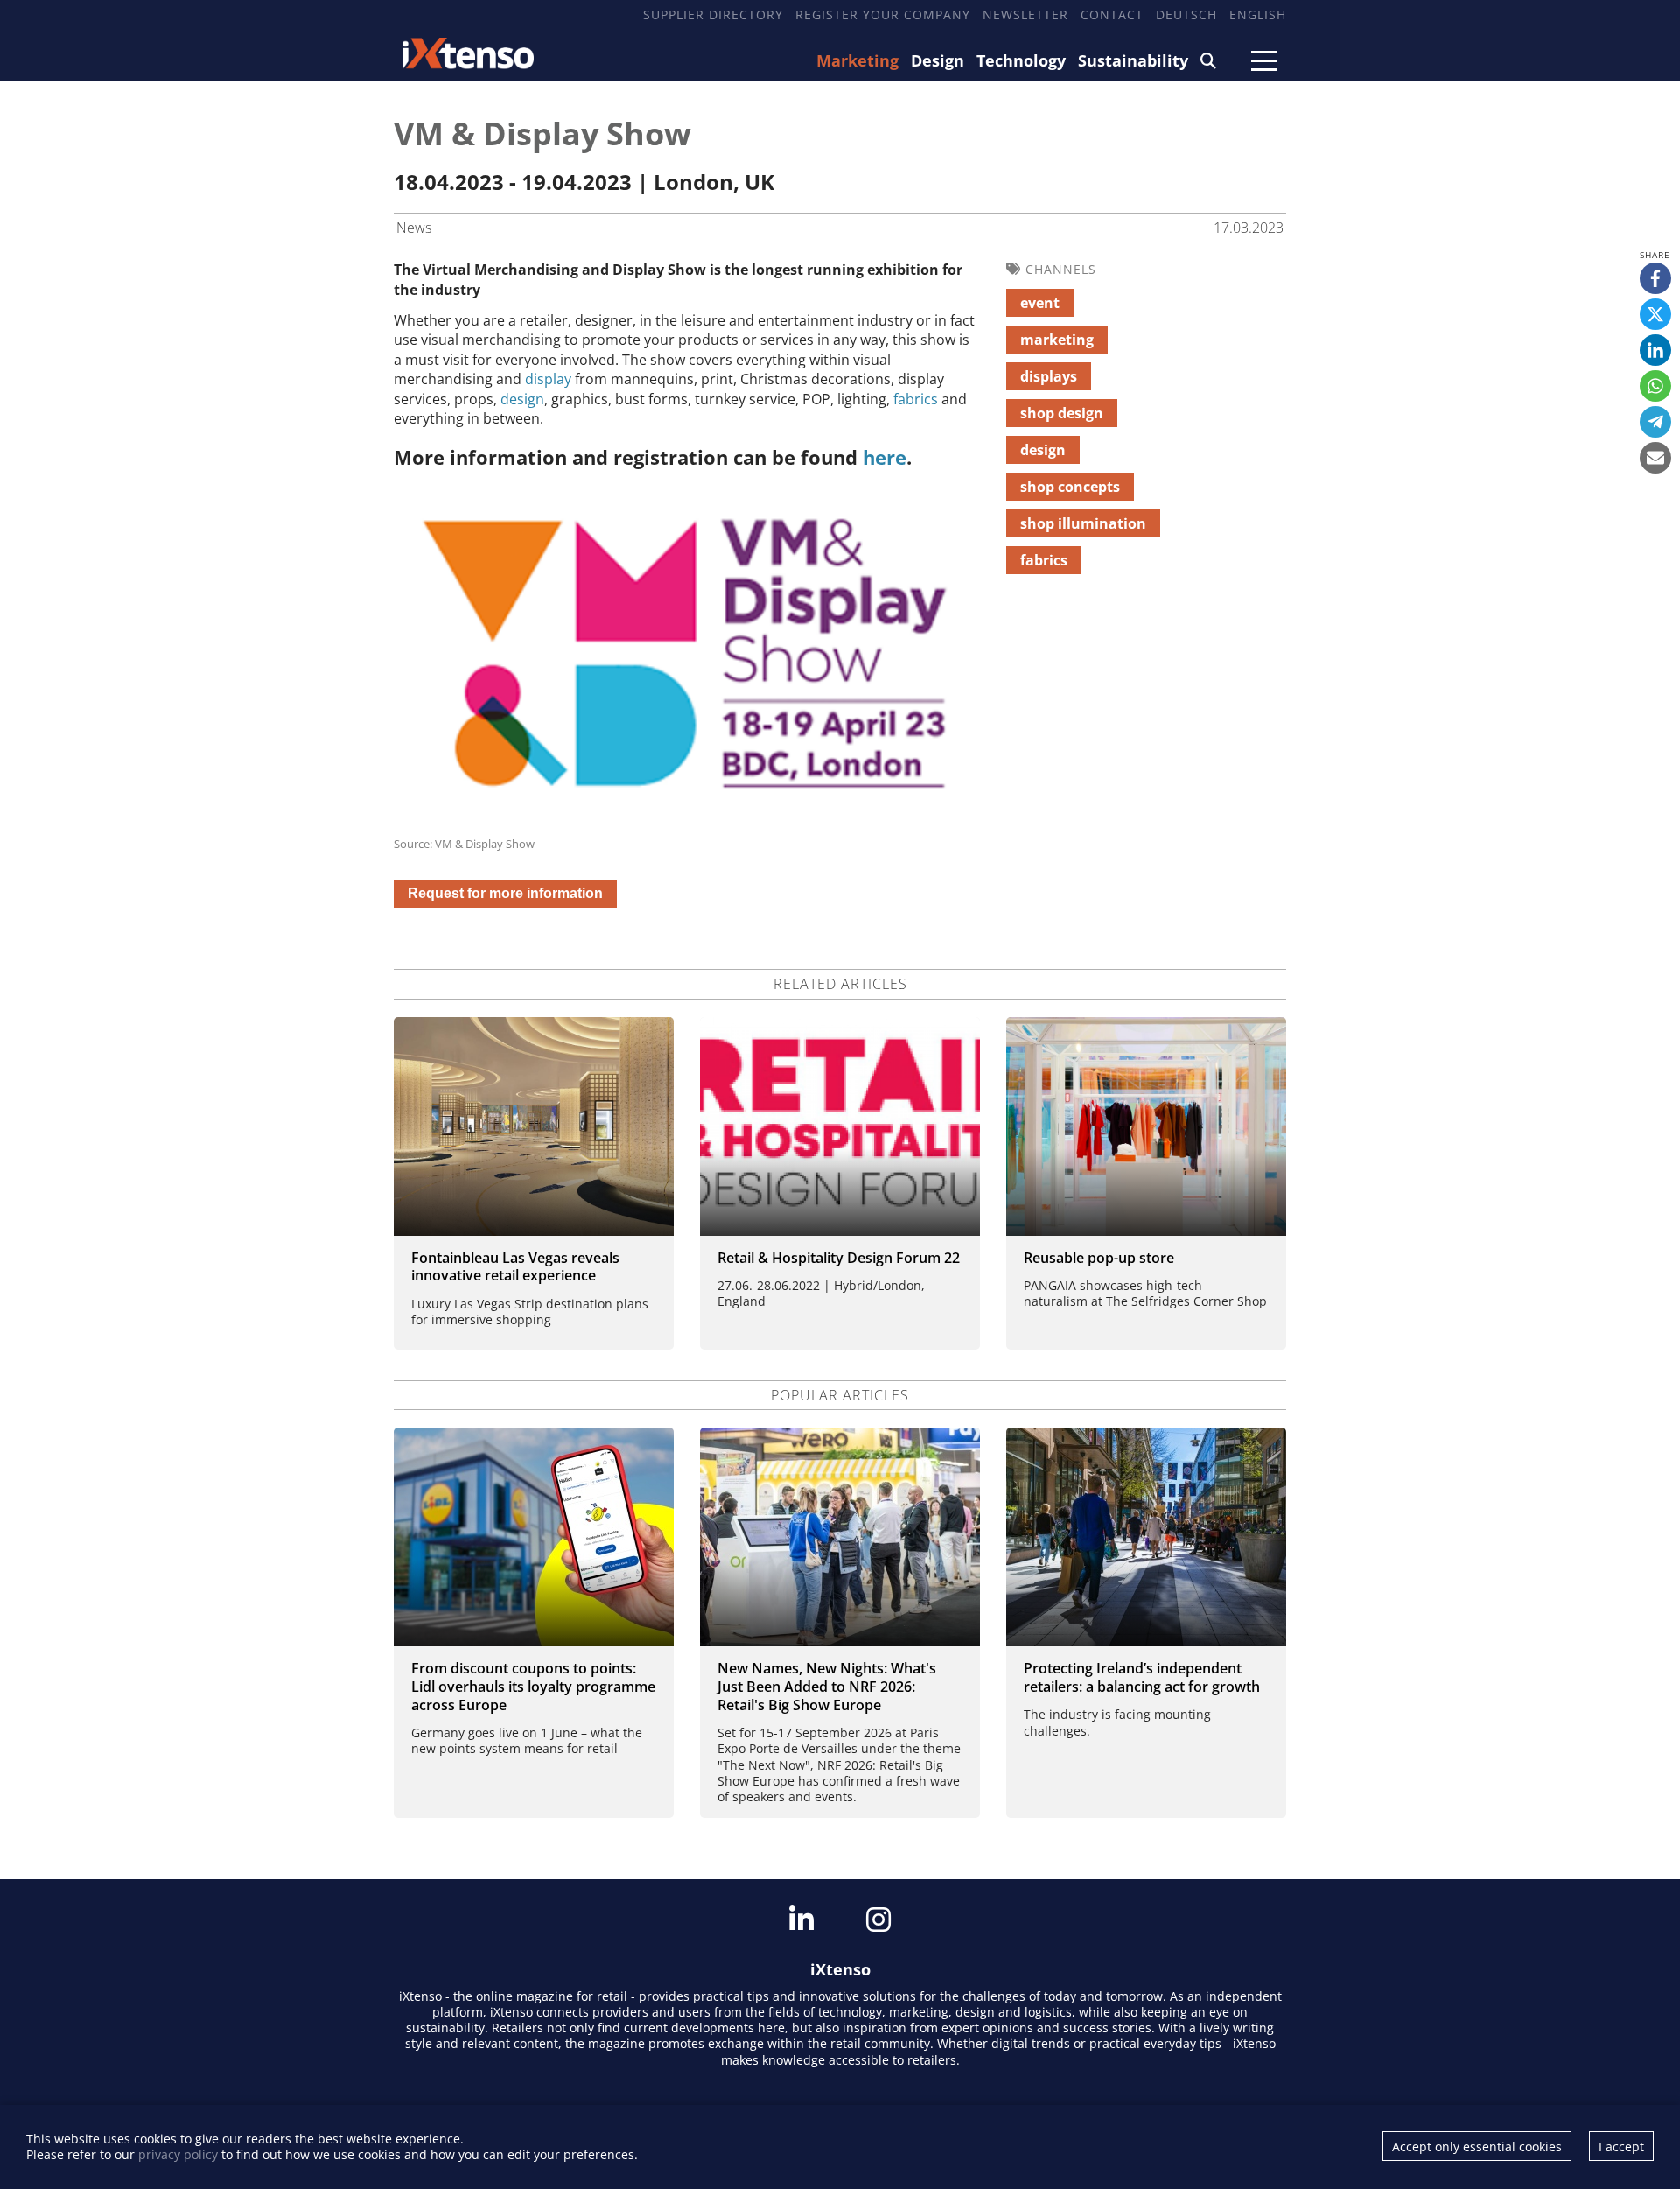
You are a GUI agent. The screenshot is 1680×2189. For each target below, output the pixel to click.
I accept (1621, 2147)
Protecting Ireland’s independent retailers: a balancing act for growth (1142, 1677)
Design (938, 60)
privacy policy (178, 2154)
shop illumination (1083, 523)
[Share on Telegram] (1655, 422)
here (885, 457)
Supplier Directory (713, 14)
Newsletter (1025, 14)
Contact (1112, 14)
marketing (1057, 340)
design (522, 399)
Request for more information (505, 893)
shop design (1062, 413)
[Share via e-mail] (1655, 458)
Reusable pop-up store (1099, 1258)
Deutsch (1186, 14)
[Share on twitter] (1655, 314)
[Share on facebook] (1655, 278)
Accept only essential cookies (1477, 2147)
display (548, 379)
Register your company (883, 14)
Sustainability (1133, 60)
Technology (1021, 60)
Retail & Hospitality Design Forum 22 (839, 1258)
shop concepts (1070, 487)
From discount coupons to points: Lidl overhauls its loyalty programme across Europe (533, 1687)
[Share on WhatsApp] (1655, 386)
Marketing (857, 60)
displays (1049, 376)
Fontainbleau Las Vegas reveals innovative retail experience (515, 1267)
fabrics (916, 399)
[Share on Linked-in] (1655, 350)
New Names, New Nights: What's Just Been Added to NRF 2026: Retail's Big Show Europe (827, 1687)
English (1258, 14)
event (1040, 303)
